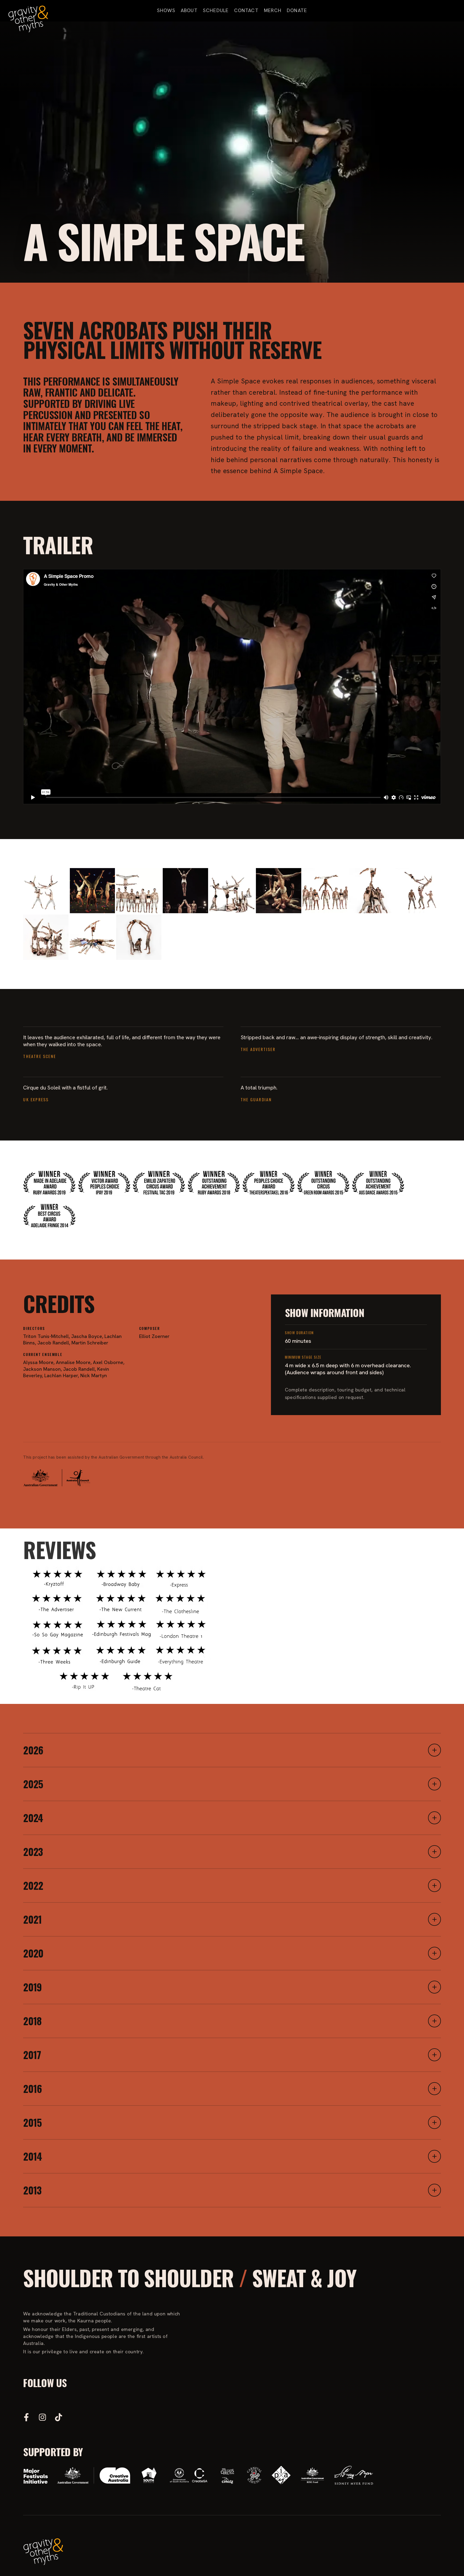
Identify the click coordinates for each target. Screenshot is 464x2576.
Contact (246, 10)
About (189, 10)
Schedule (216, 10)
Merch (273, 10)
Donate (297, 10)
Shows (166, 10)
